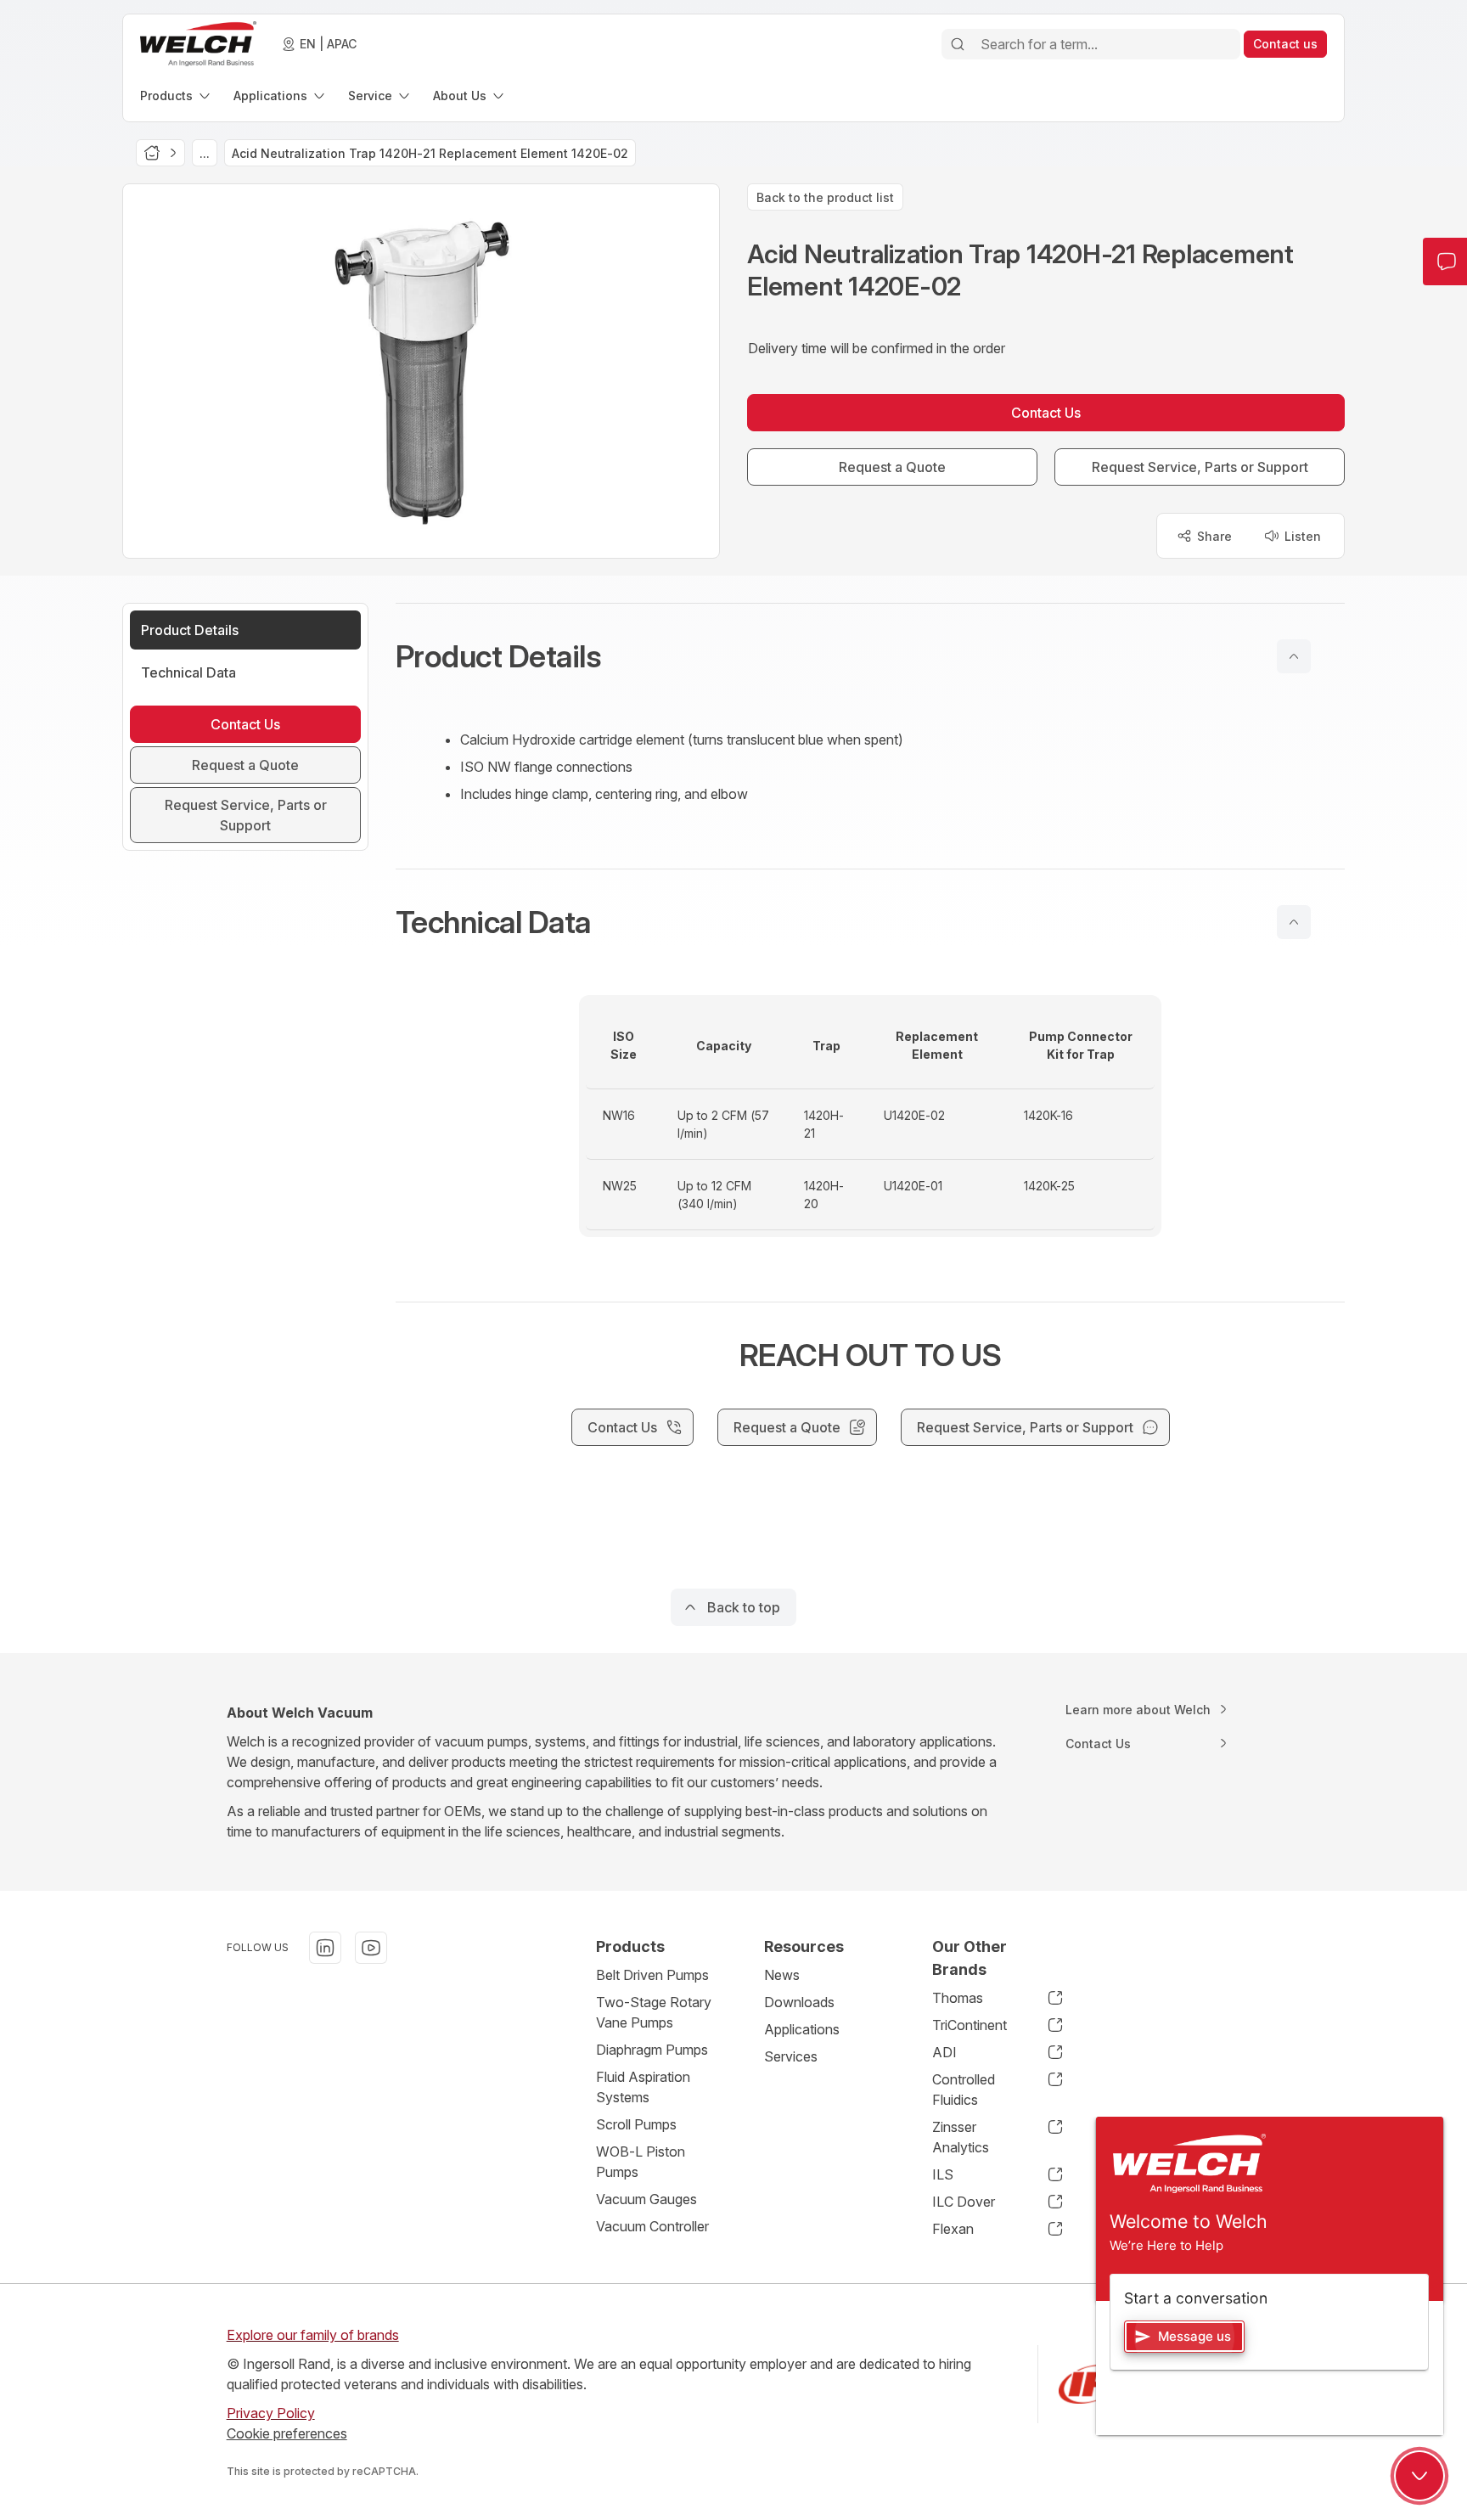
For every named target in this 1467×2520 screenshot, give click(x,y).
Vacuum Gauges (646, 2199)
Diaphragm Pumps (652, 2050)
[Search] (958, 44)
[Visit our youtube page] (371, 1948)
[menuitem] (177, 96)
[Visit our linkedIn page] (325, 1948)
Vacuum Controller (652, 2226)
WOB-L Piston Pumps (641, 2162)
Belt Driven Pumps (652, 1975)
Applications (802, 2029)
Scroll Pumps (636, 2124)
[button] (870, 656)
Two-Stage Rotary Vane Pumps (654, 2012)
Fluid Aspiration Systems (643, 2087)
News (782, 1975)
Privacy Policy (271, 2413)
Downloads (799, 2002)
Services (791, 2056)
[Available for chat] (1419, 2476)
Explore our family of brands (313, 2335)
